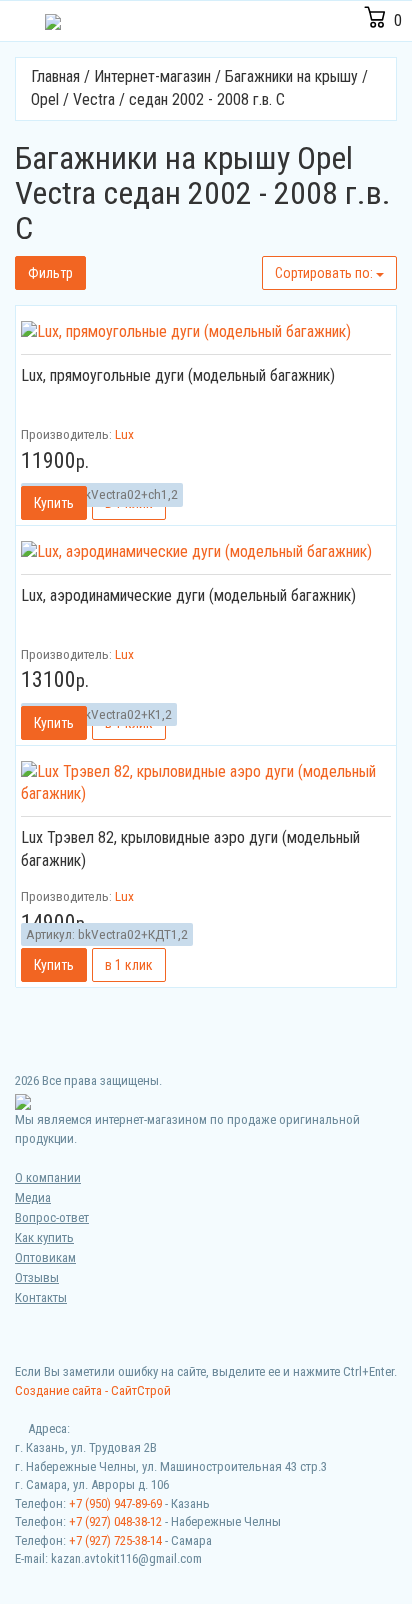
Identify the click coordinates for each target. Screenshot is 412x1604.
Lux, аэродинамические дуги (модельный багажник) (188, 595)
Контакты (41, 1297)
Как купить (44, 1237)
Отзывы (37, 1277)
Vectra (94, 99)
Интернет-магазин (152, 76)
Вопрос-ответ (52, 1217)
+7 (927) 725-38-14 (115, 1540)
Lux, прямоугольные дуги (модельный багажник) (178, 375)
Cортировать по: (325, 273)
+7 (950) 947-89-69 (115, 1503)
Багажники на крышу (291, 76)
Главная (55, 76)
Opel (45, 99)
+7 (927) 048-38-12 (115, 1521)
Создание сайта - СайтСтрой (93, 1390)
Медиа (33, 1197)
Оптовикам (45, 1257)
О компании (48, 1177)
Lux (124, 434)
